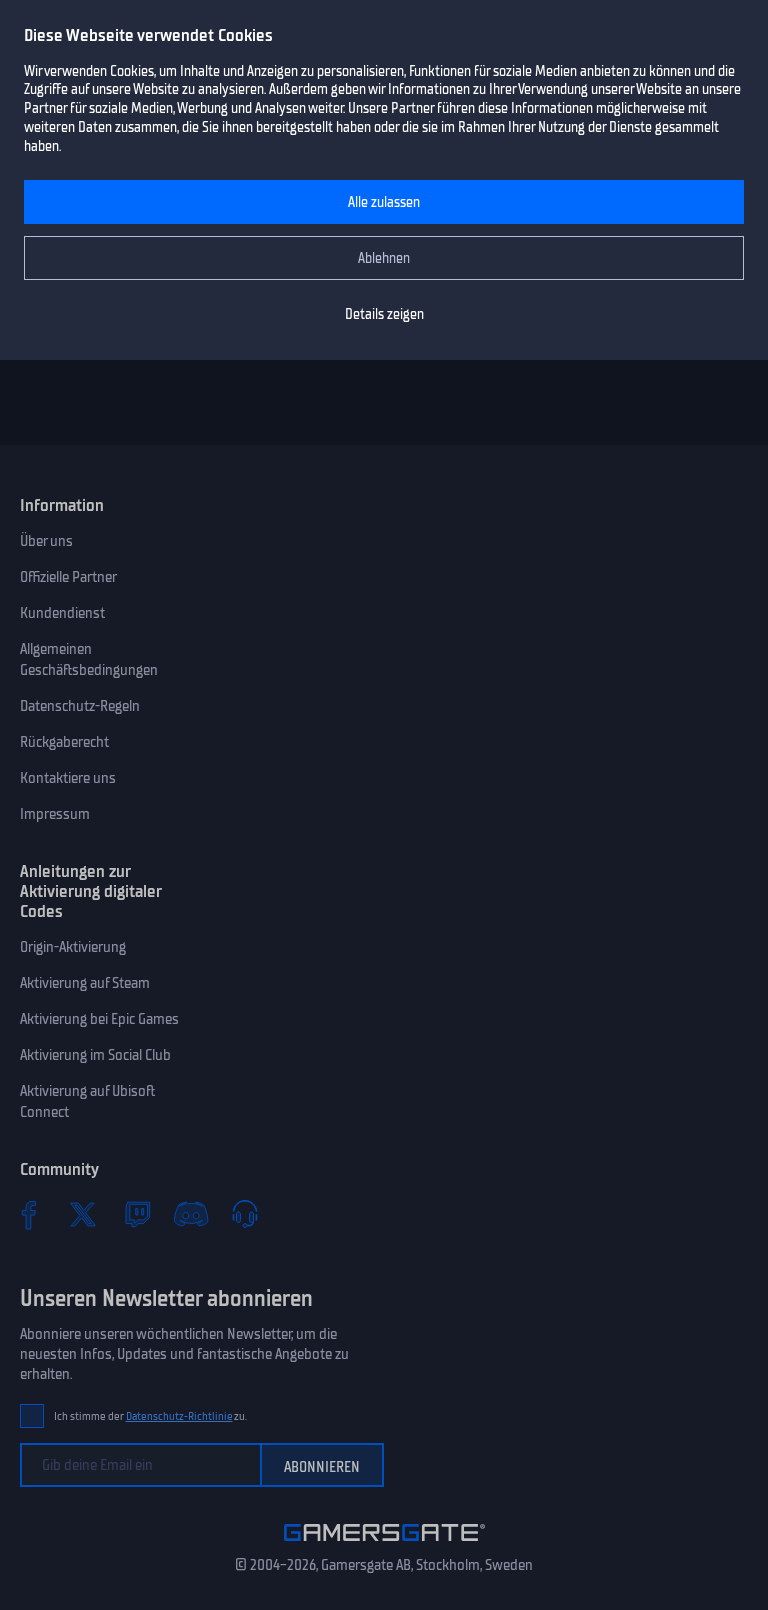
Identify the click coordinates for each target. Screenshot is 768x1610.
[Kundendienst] (245, 1214)
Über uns (46, 541)
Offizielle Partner (68, 577)
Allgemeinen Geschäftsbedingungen (89, 659)
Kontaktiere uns (68, 778)
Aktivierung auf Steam (85, 983)
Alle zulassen (384, 202)
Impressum (55, 814)
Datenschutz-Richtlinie (179, 1416)
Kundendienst (62, 613)
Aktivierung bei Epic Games (99, 1019)
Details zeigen (384, 314)
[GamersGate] (384, 1545)
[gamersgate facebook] (29, 1214)
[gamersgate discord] (191, 1214)
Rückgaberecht (64, 742)
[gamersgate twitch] (137, 1214)
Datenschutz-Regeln (80, 706)
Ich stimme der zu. (150, 1416)
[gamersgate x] (83, 1214)
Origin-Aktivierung (73, 947)
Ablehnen (384, 258)
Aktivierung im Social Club (95, 1055)
